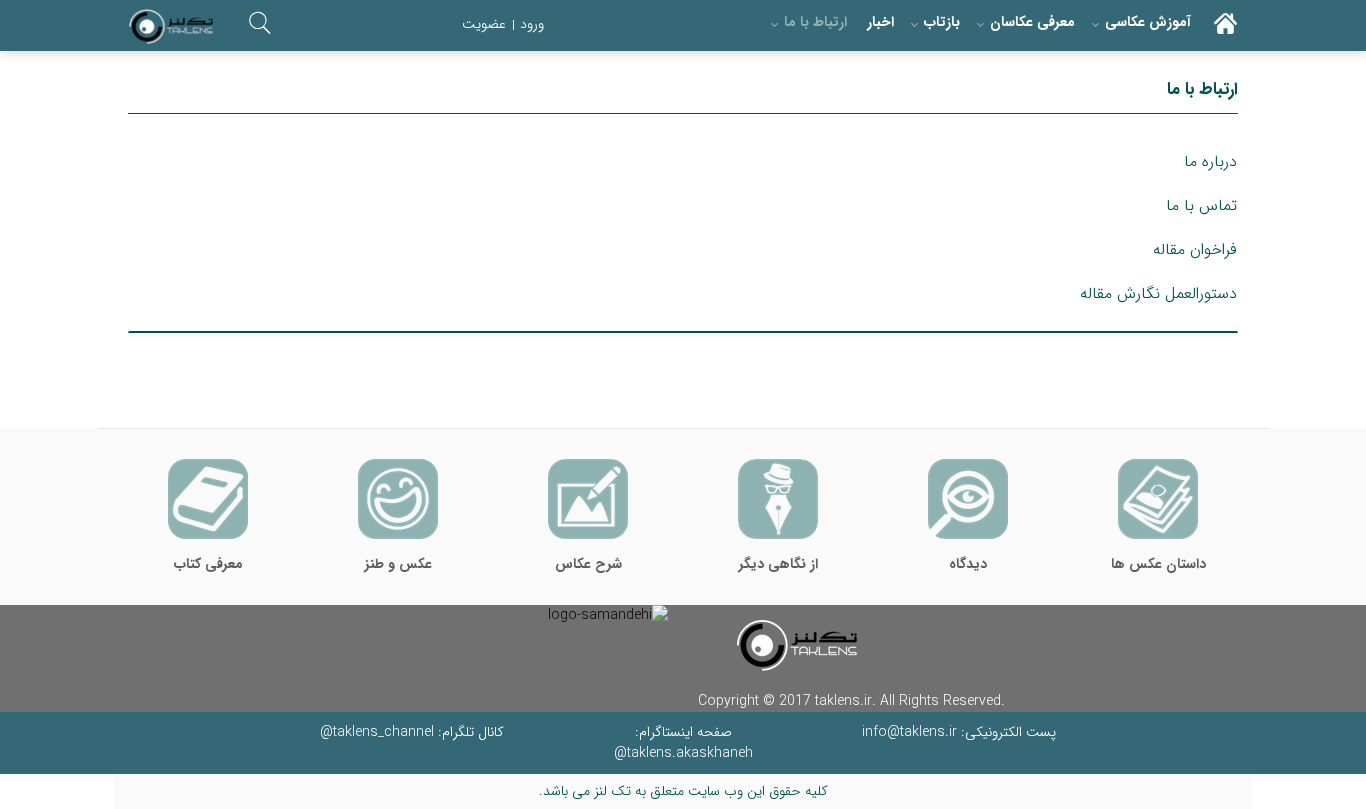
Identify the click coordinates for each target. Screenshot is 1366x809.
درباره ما (1210, 161)
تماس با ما (1201, 205)
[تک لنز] (171, 26)
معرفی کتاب (208, 564)
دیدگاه (968, 564)
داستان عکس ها (1158, 564)
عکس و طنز (398, 564)
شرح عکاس (588, 564)
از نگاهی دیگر (778, 564)
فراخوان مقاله (1195, 249)
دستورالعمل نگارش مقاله (1158, 293)
